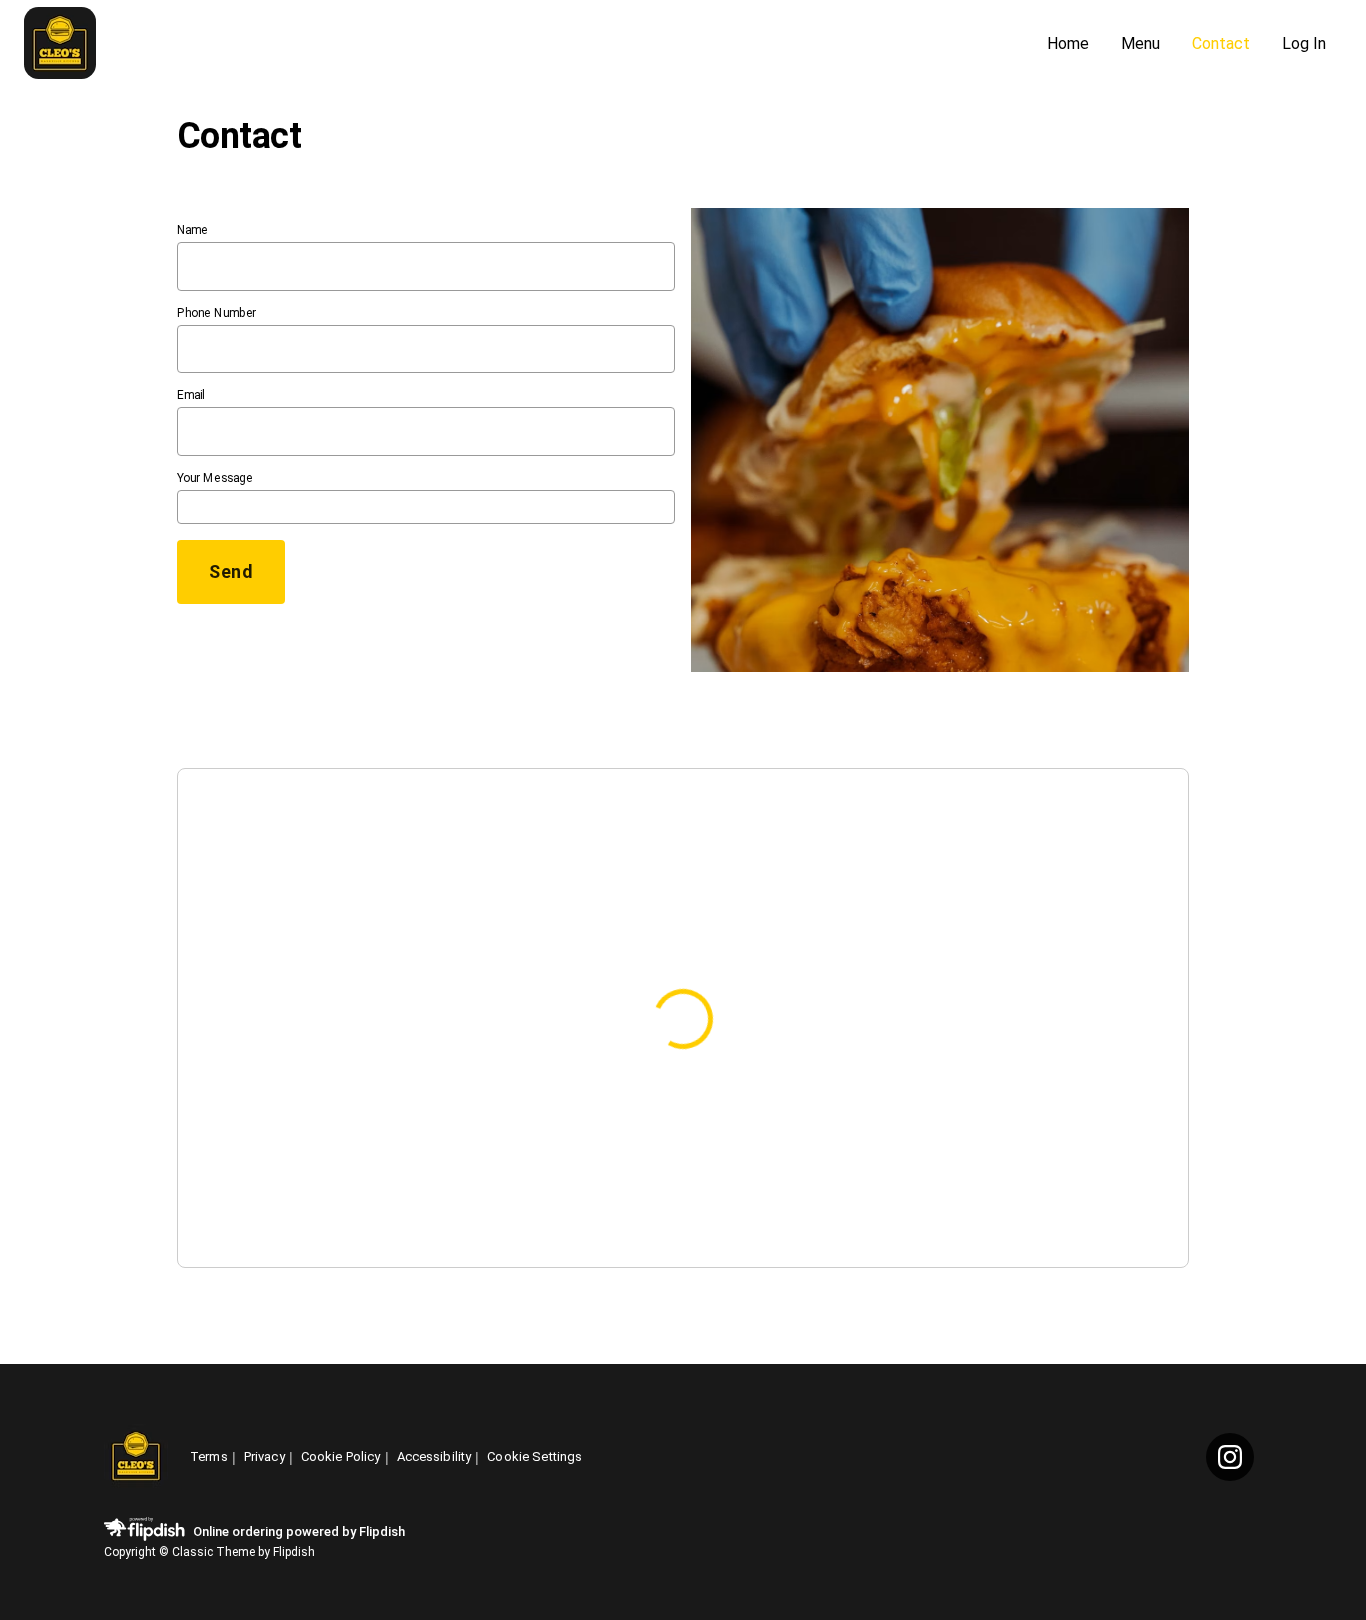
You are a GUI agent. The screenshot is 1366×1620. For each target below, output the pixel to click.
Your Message (215, 478)
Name (192, 230)
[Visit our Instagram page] (1230, 1457)
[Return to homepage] (136, 1457)
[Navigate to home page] (527, 44)
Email (191, 395)
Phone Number (216, 313)
